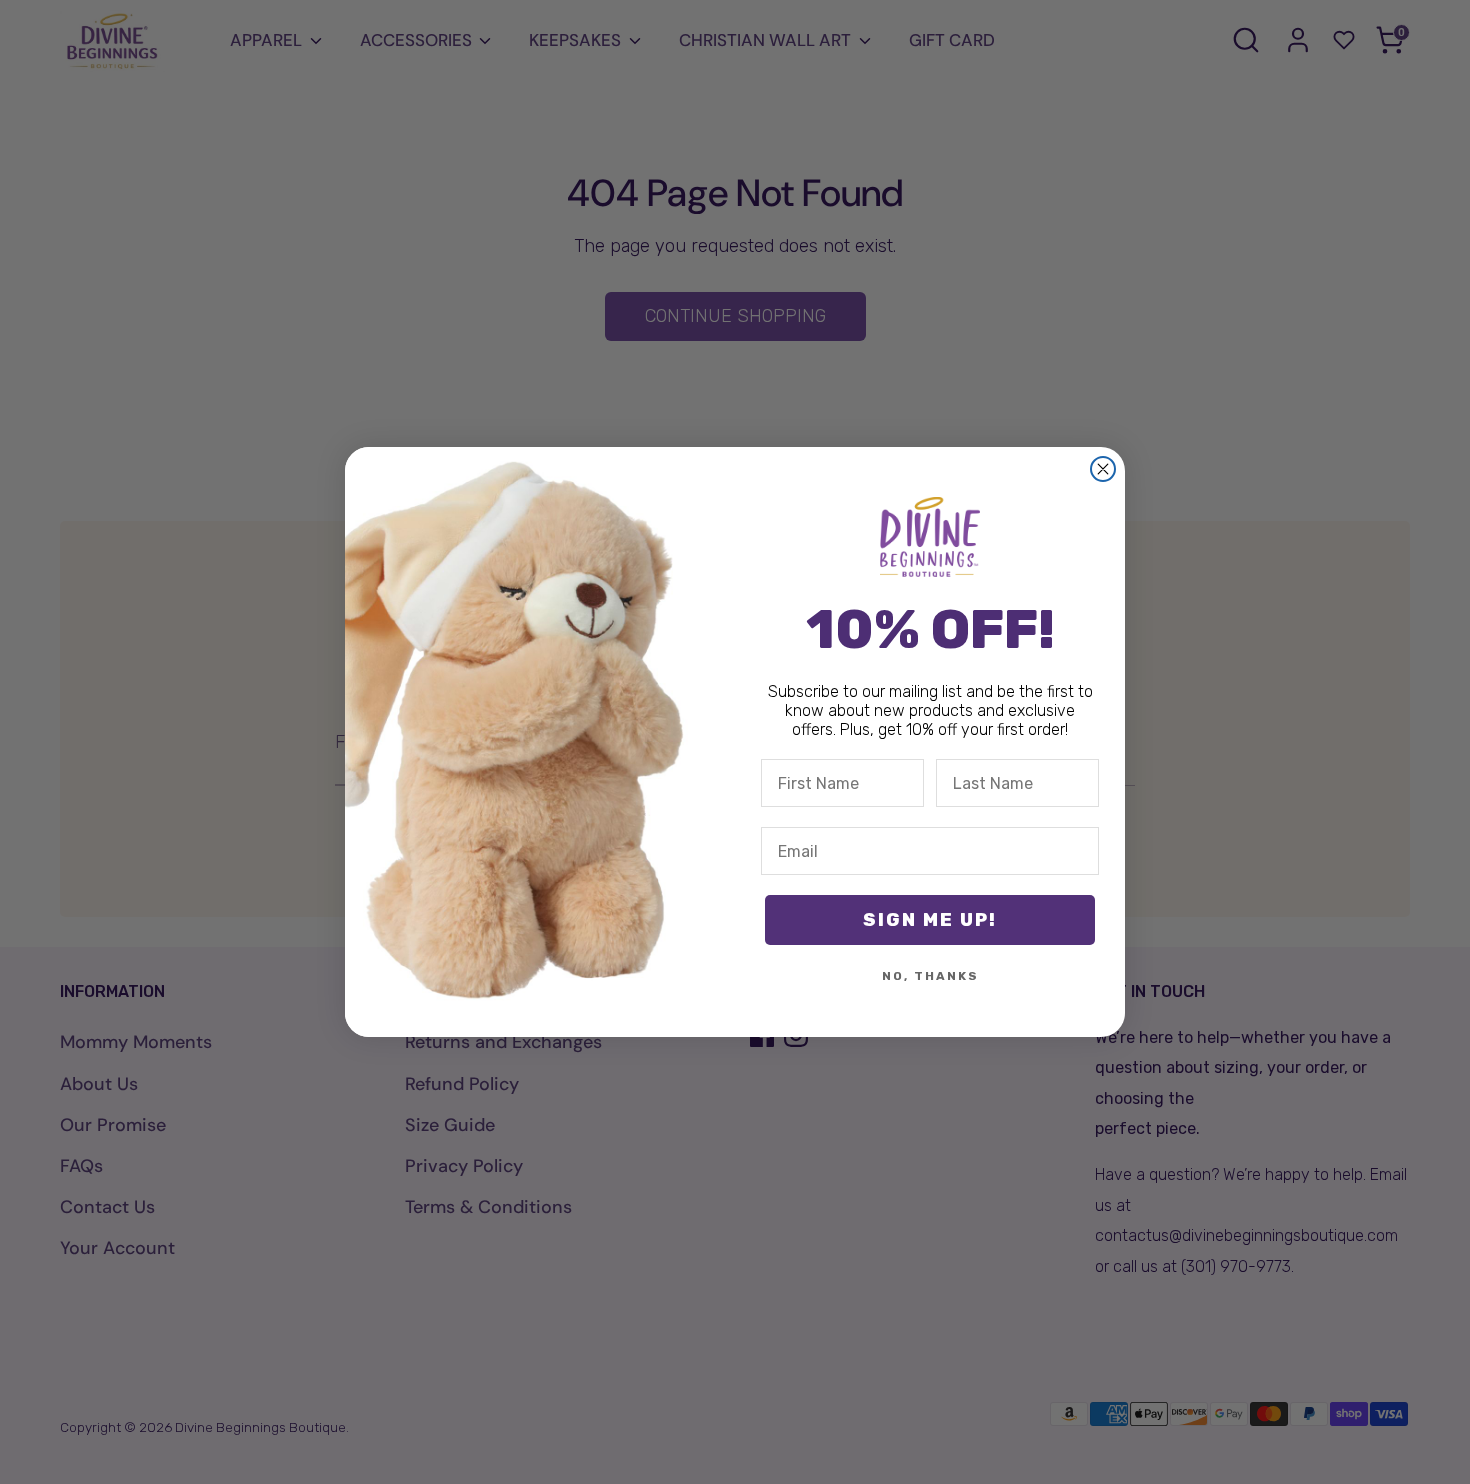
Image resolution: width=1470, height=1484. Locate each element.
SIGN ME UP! (930, 920)
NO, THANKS (930, 976)
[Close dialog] (1103, 469)
